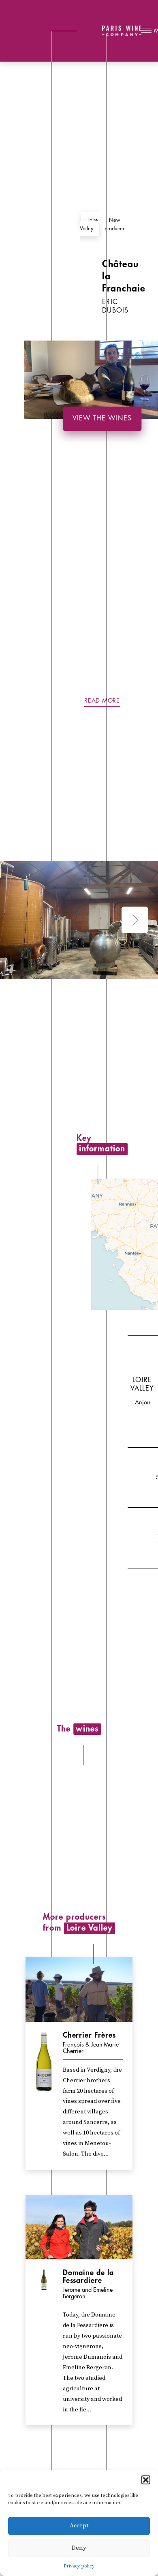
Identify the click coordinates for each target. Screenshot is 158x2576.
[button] (146, 2480)
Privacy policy (79, 2566)
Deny (79, 2548)
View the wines (102, 418)
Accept (79, 2526)
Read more (102, 701)
